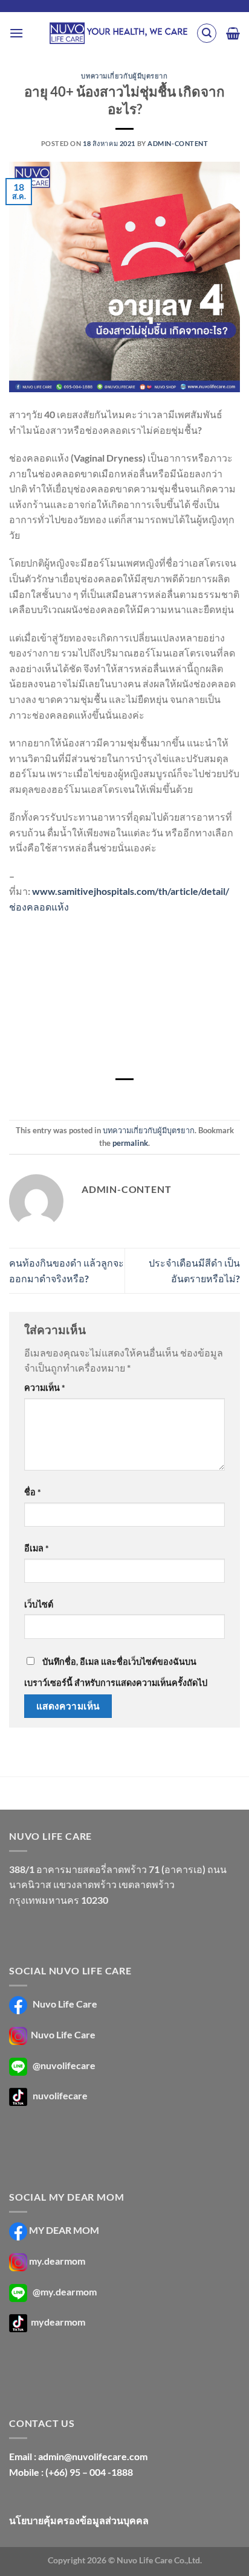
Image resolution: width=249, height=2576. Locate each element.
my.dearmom (57, 2261)
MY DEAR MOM (64, 2230)
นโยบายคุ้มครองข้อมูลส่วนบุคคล (79, 2520)
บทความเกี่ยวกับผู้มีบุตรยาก (124, 76)
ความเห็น (45, 1388)
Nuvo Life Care (64, 2004)
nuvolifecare (60, 2095)
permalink (130, 1143)
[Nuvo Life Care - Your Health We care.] (118, 33)
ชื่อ (33, 1492)
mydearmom (57, 2322)
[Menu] (16, 33)
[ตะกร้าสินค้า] (233, 33)
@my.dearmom (65, 2291)
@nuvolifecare (64, 2065)
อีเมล (37, 1548)
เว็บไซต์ (39, 1604)
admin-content (178, 143)
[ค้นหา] (207, 33)
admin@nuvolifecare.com (93, 2456)
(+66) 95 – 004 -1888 (89, 2472)
